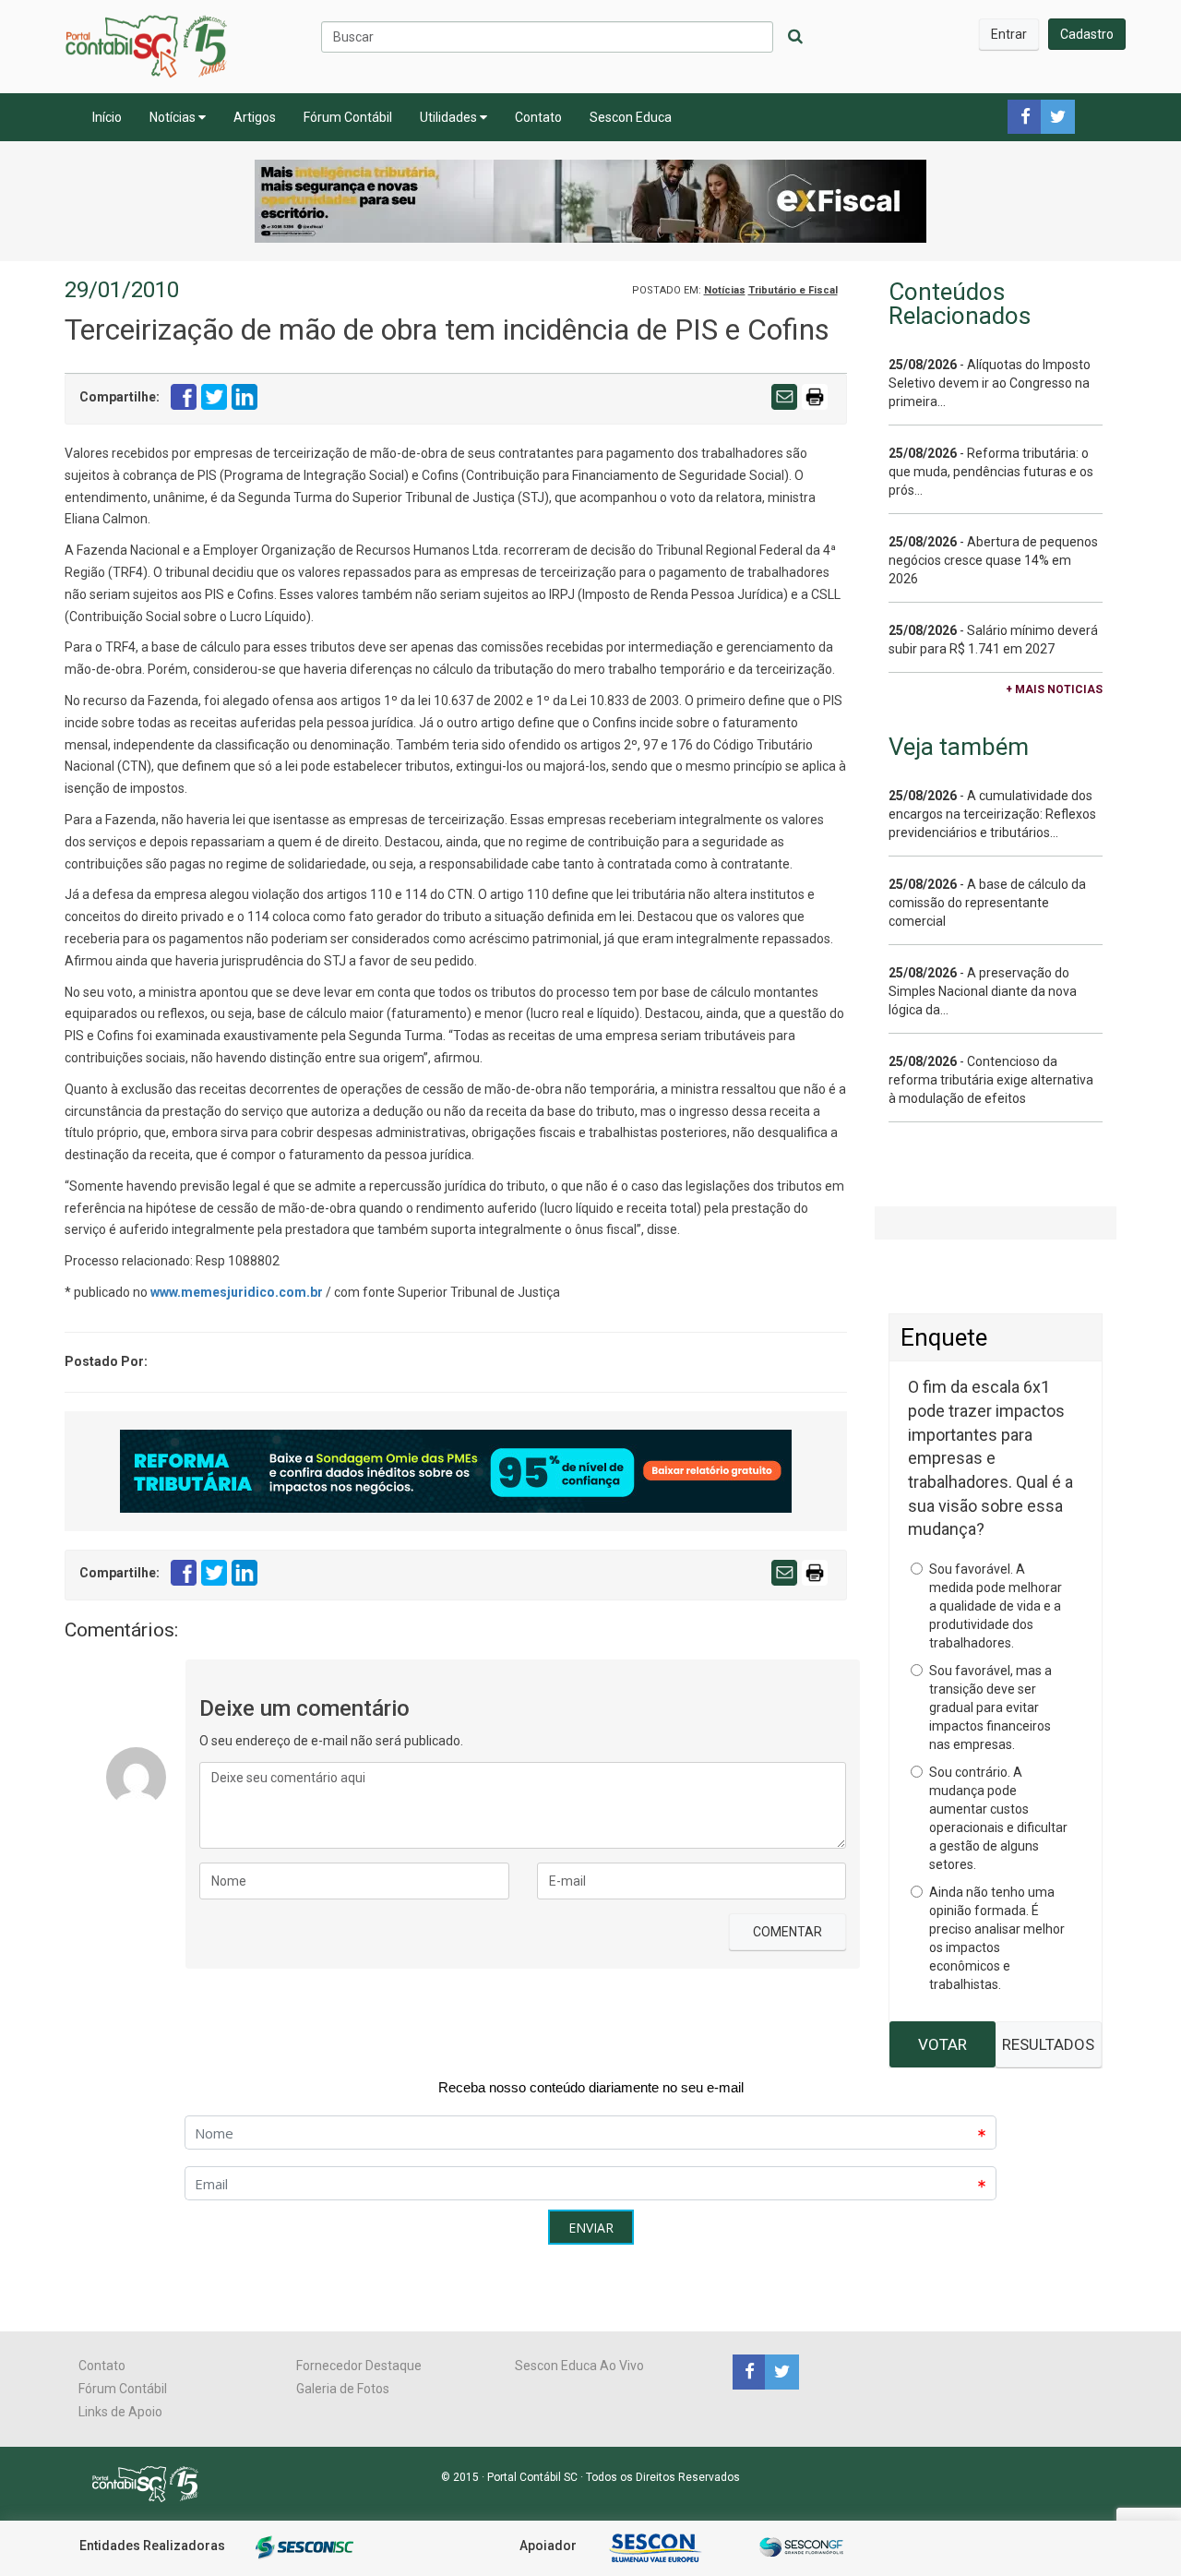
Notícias (174, 117)
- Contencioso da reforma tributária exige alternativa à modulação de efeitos (991, 1080)
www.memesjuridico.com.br (237, 1292)
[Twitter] (780, 2371)
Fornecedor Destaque (359, 2366)
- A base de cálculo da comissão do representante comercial (987, 903)
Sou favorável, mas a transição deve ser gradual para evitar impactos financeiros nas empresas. (990, 1707)
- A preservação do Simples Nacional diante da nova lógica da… (983, 991)
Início (107, 117)
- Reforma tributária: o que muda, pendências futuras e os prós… (991, 472)
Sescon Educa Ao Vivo (579, 2366)
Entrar (1009, 34)
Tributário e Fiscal (793, 290)
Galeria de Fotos (343, 2389)
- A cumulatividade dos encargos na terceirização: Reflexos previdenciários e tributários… (992, 814)
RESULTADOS (1048, 2044)
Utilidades (450, 117)
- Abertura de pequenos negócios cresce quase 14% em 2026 (993, 560)
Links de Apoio (120, 2412)
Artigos (255, 117)
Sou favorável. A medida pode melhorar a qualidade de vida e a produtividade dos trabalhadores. (996, 1606)
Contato (538, 117)
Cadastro (1087, 34)
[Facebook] (749, 2371)
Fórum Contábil (348, 117)
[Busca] (795, 37)
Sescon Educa (631, 117)
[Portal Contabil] (153, 2483)
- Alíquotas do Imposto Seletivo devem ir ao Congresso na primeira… (990, 383)
